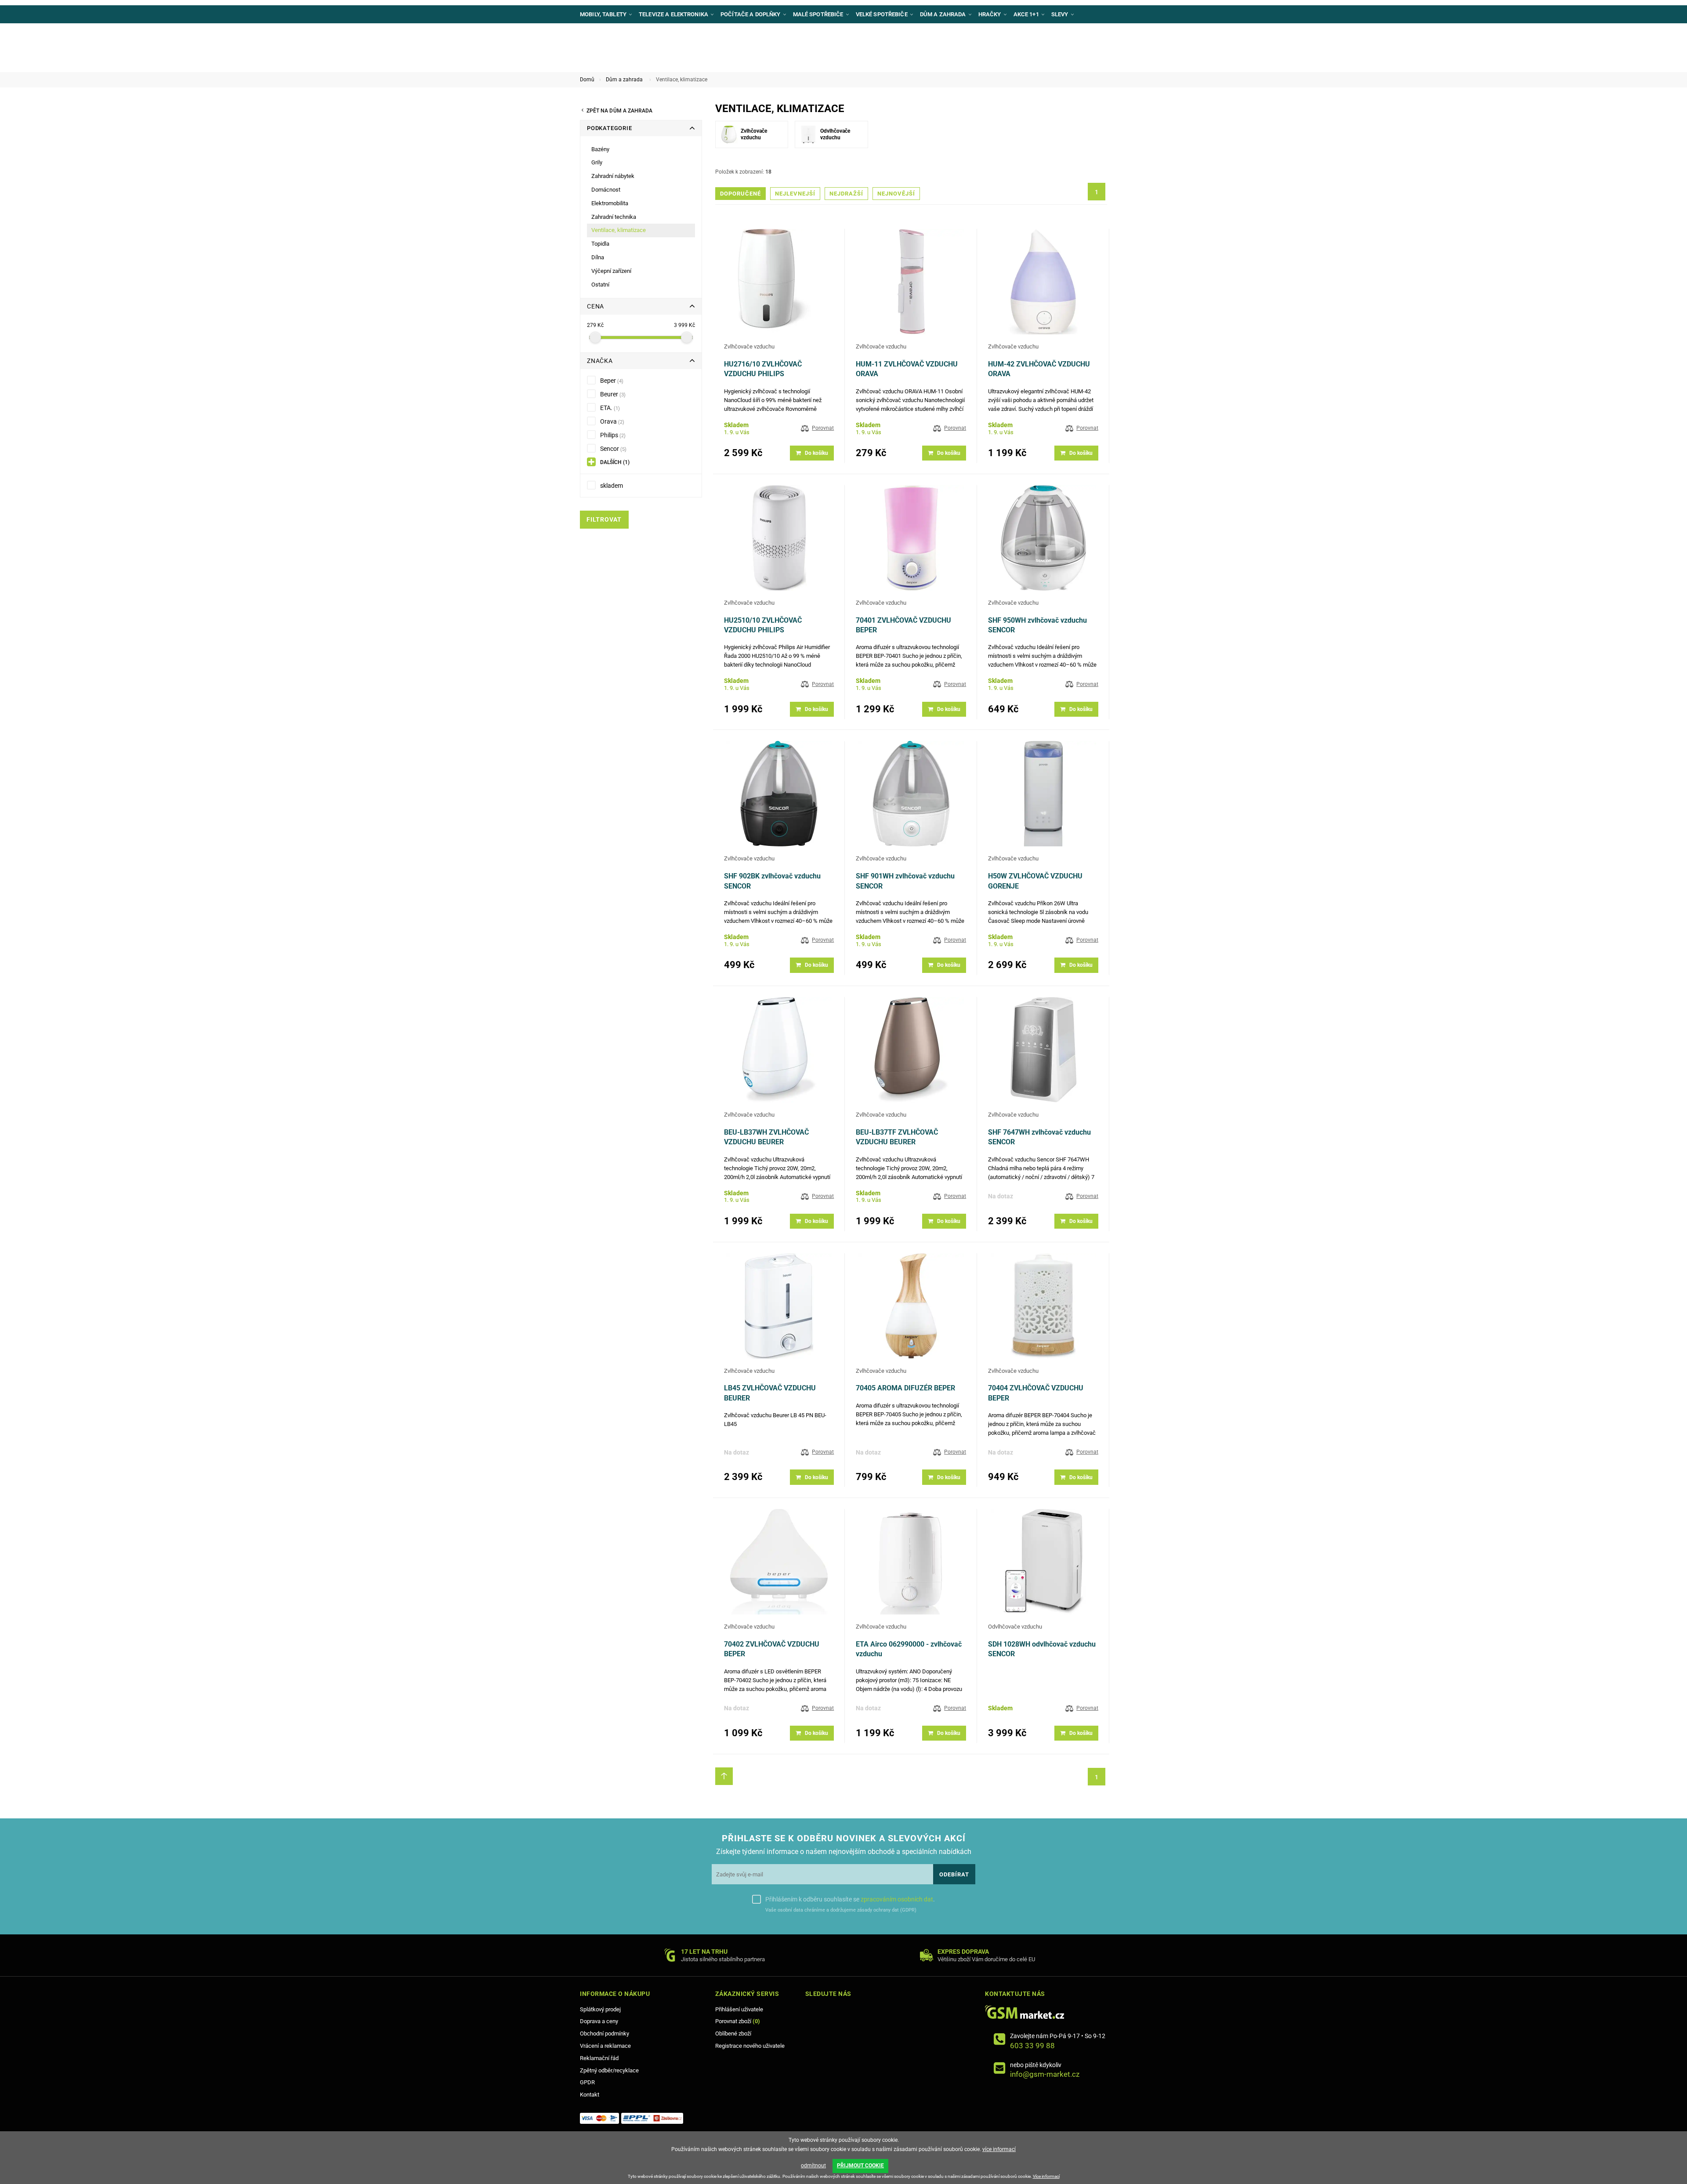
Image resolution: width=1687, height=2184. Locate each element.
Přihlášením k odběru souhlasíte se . (850, 1899)
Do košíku (816, 453)
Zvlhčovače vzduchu (749, 346)
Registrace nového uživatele (750, 2046)
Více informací (1046, 2176)
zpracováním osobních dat (897, 1899)
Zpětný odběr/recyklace (609, 2070)
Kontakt (590, 2095)
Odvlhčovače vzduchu (1015, 1627)
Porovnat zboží (738, 2021)
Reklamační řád (599, 2058)
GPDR (587, 2082)
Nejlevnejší (795, 194)
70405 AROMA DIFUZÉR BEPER (905, 1388)
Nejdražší (846, 194)
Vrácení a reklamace (605, 2046)
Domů (587, 80)
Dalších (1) (615, 462)
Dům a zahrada (624, 80)
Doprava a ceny (599, 2021)
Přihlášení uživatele (739, 2009)
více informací (999, 2149)
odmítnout (813, 2166)
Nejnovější (896, 194)
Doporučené (740, 194)
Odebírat (954, 1874)
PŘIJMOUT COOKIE (860, 2166)
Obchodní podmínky (605, 2033)
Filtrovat (604, 520)
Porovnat (823, 428)
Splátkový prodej (600, 2009)
